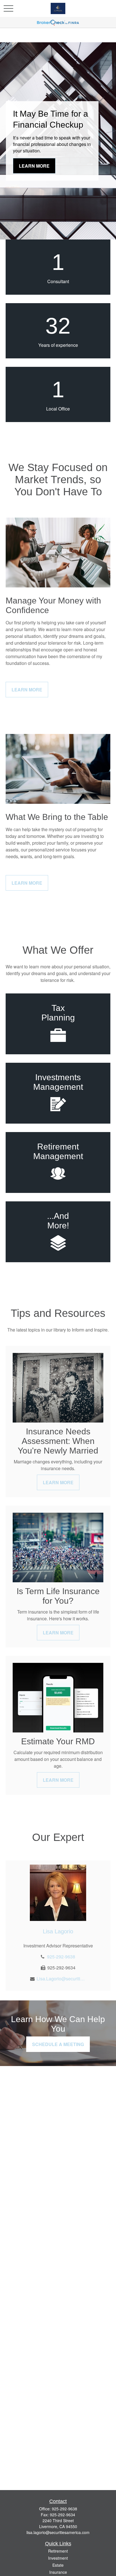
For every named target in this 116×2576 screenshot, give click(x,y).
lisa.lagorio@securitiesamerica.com (58, 2532)
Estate (58, 2565)
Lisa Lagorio (58, 1931)
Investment (58, 2558)
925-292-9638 (61, 1957)
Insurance (58, 2572)
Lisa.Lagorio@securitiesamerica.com (61, 1979)
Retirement (58, 2551)
